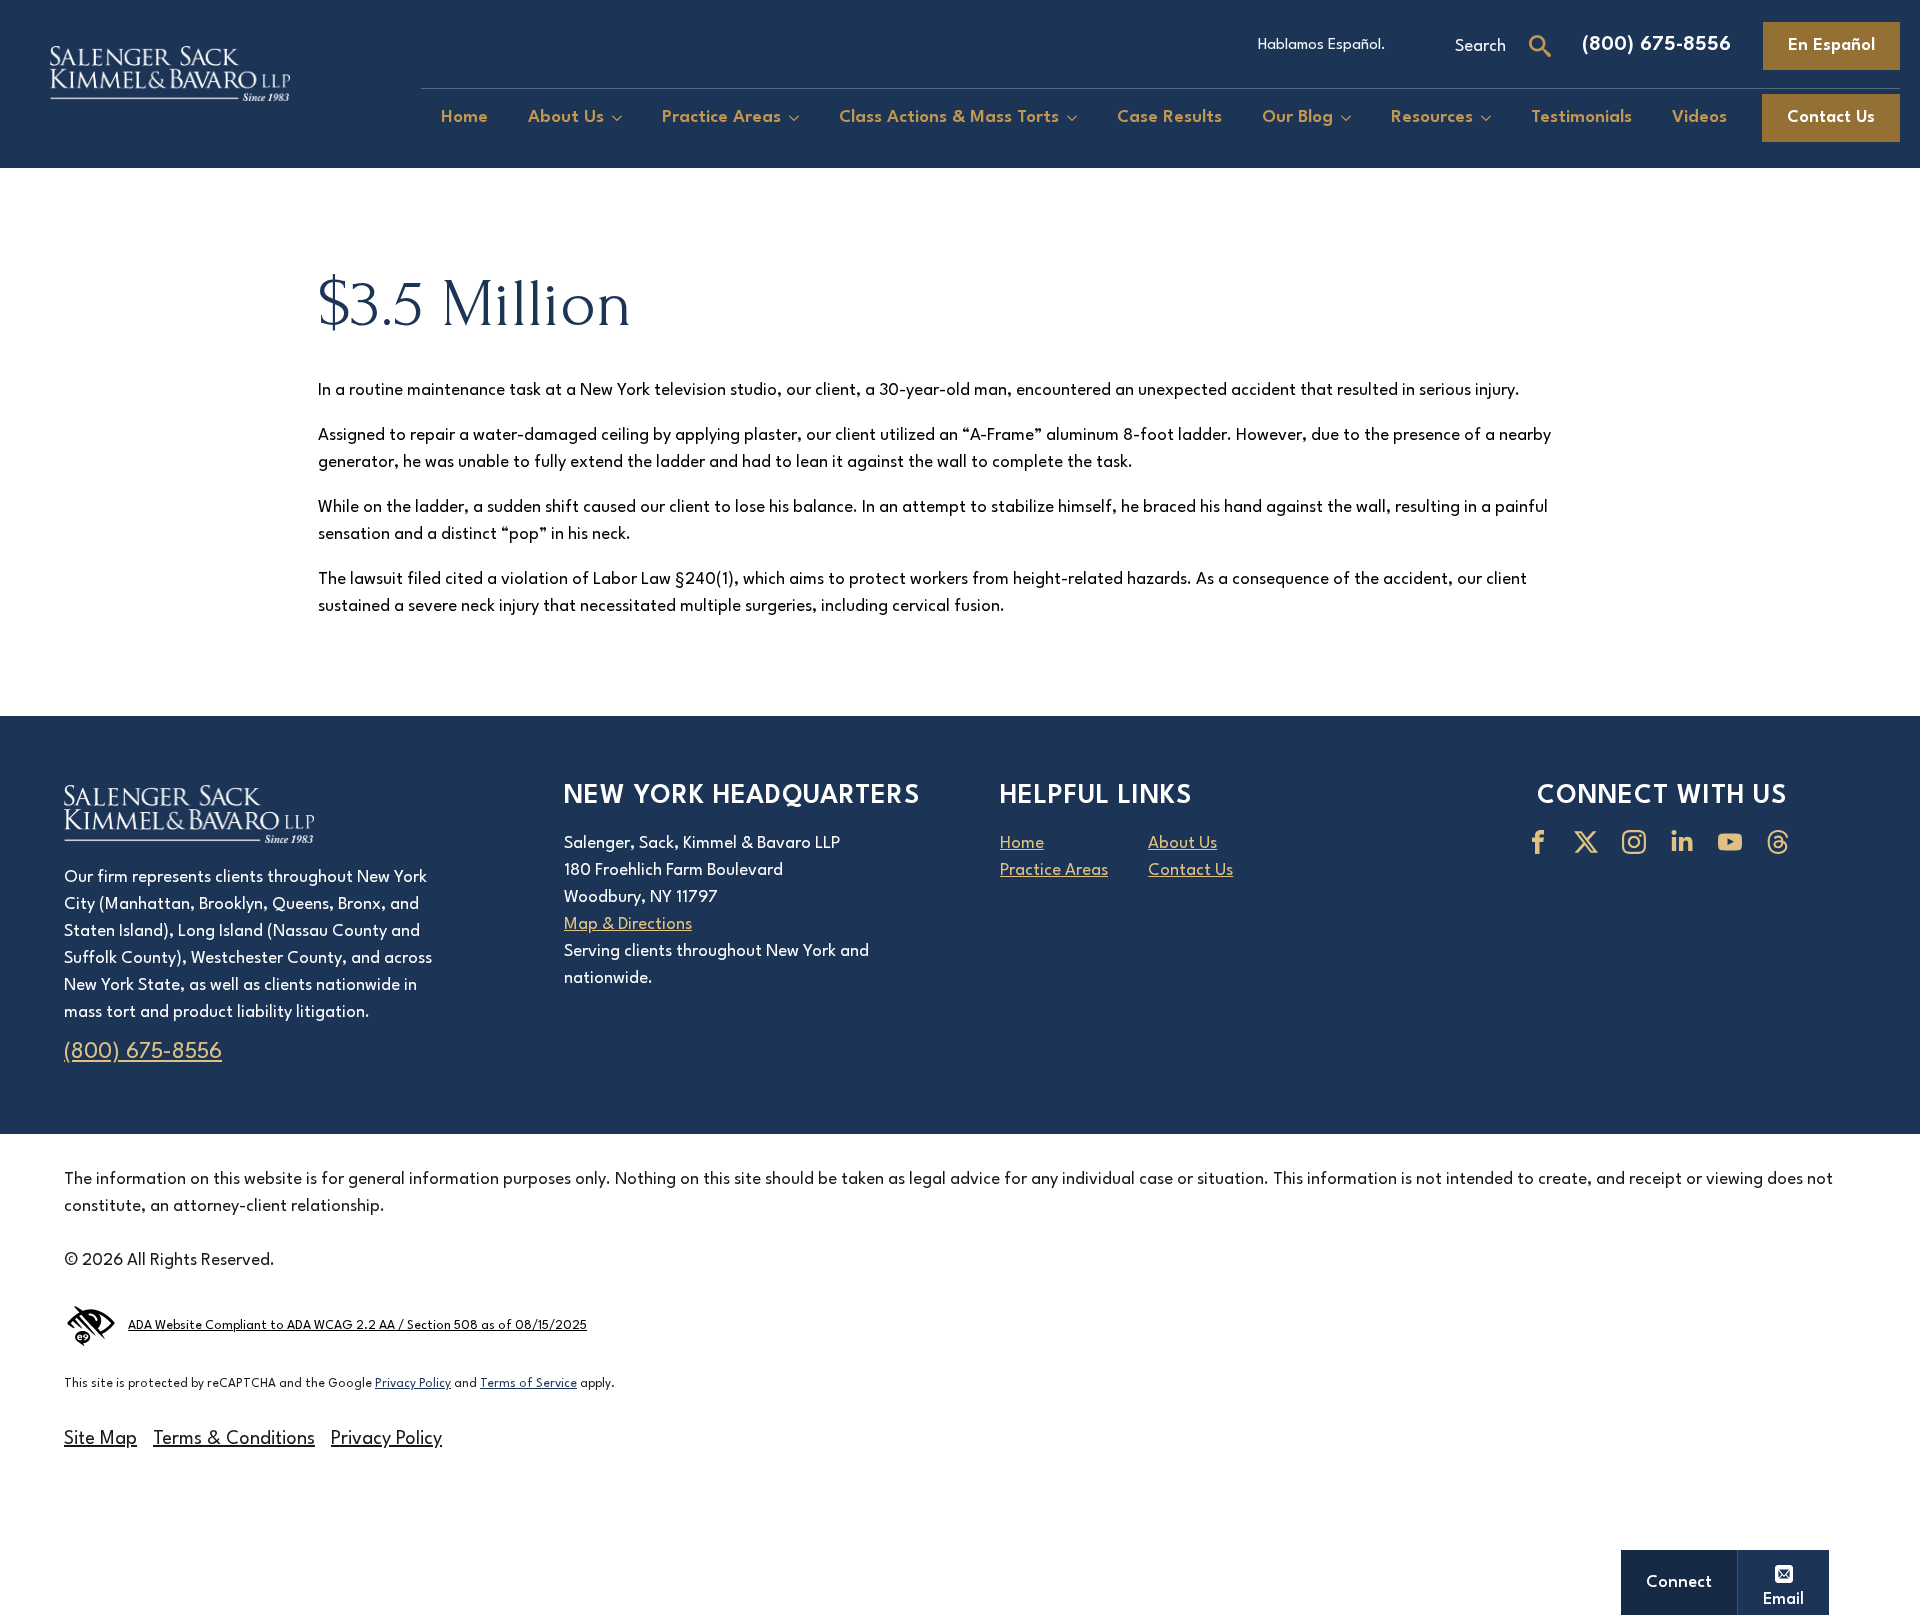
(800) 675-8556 (1656, 45)
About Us (566, 117)
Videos (1699, 117)
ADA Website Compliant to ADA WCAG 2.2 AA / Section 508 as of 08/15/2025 (357, 1326)
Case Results (1169, 117)
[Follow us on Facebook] (1542, 842)
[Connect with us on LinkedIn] (1686, 842)
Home (464, 117)
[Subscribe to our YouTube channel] (1734, 842)
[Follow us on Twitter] (1590, 842)
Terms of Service (528, 1384)
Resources (1432, 117)
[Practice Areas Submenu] (800, 118)
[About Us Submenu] (623, 118)
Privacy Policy (413, 1384)
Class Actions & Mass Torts (949, 117)
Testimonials (1581, 117)
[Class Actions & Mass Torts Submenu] (1078, 118)
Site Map (100, 1439)
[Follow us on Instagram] (1638, 842)
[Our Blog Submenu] (1352, 118)
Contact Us (1190, 870)
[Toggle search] (1540, 46)
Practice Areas (721, 117)
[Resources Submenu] (1492, 118)
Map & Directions (628, 924)
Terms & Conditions (234, 1439)
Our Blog (1297, 117)
